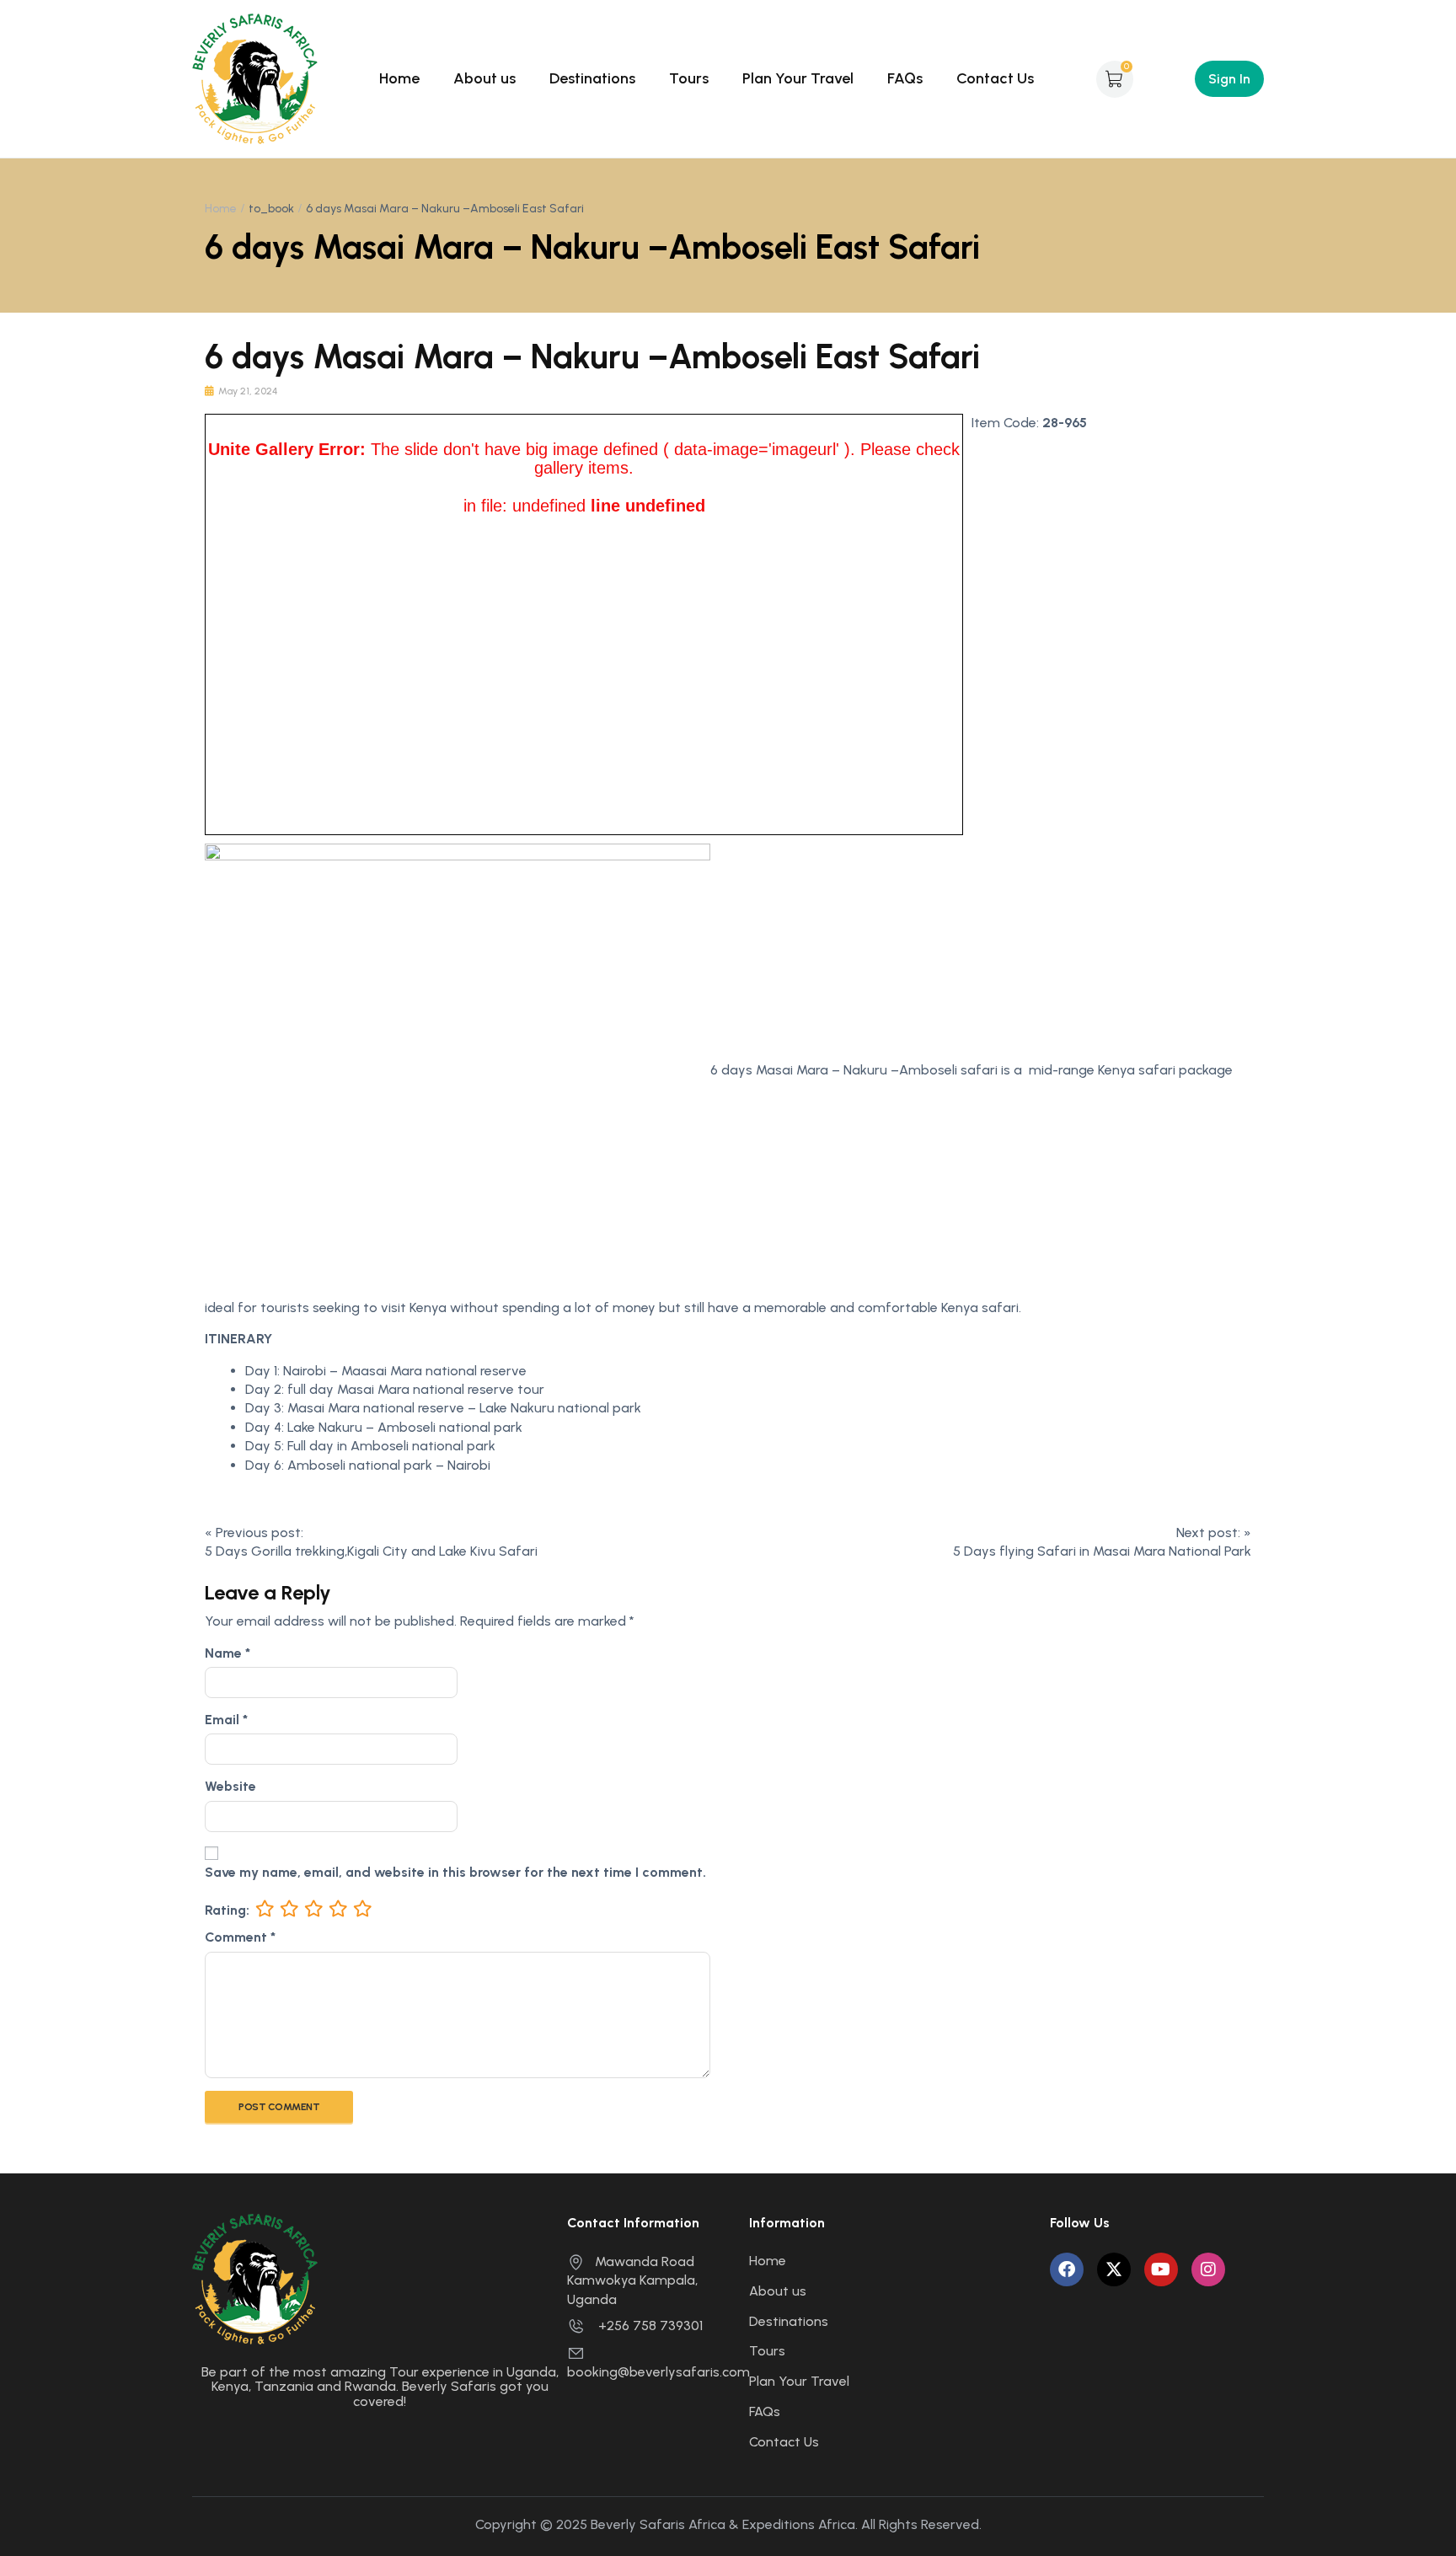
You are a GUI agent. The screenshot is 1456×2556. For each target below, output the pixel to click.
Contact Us (995, 78)
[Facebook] (1067, 2269)
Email (226, 1720)
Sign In (1229, 79)
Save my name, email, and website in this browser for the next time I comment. (455, 1872)
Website (230, 1786)
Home (399, 78)
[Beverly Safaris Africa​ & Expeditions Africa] (255, 78)
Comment (240, 1937)
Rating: (227, 1910)
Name (227, 1653)
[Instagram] (1208, 2269)
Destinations (592, 78)
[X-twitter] (1114, 2269)
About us (484, 78)
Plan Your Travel (798, 78)
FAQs (905, 78)
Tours (689, 78)
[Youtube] (1161, 2269)
